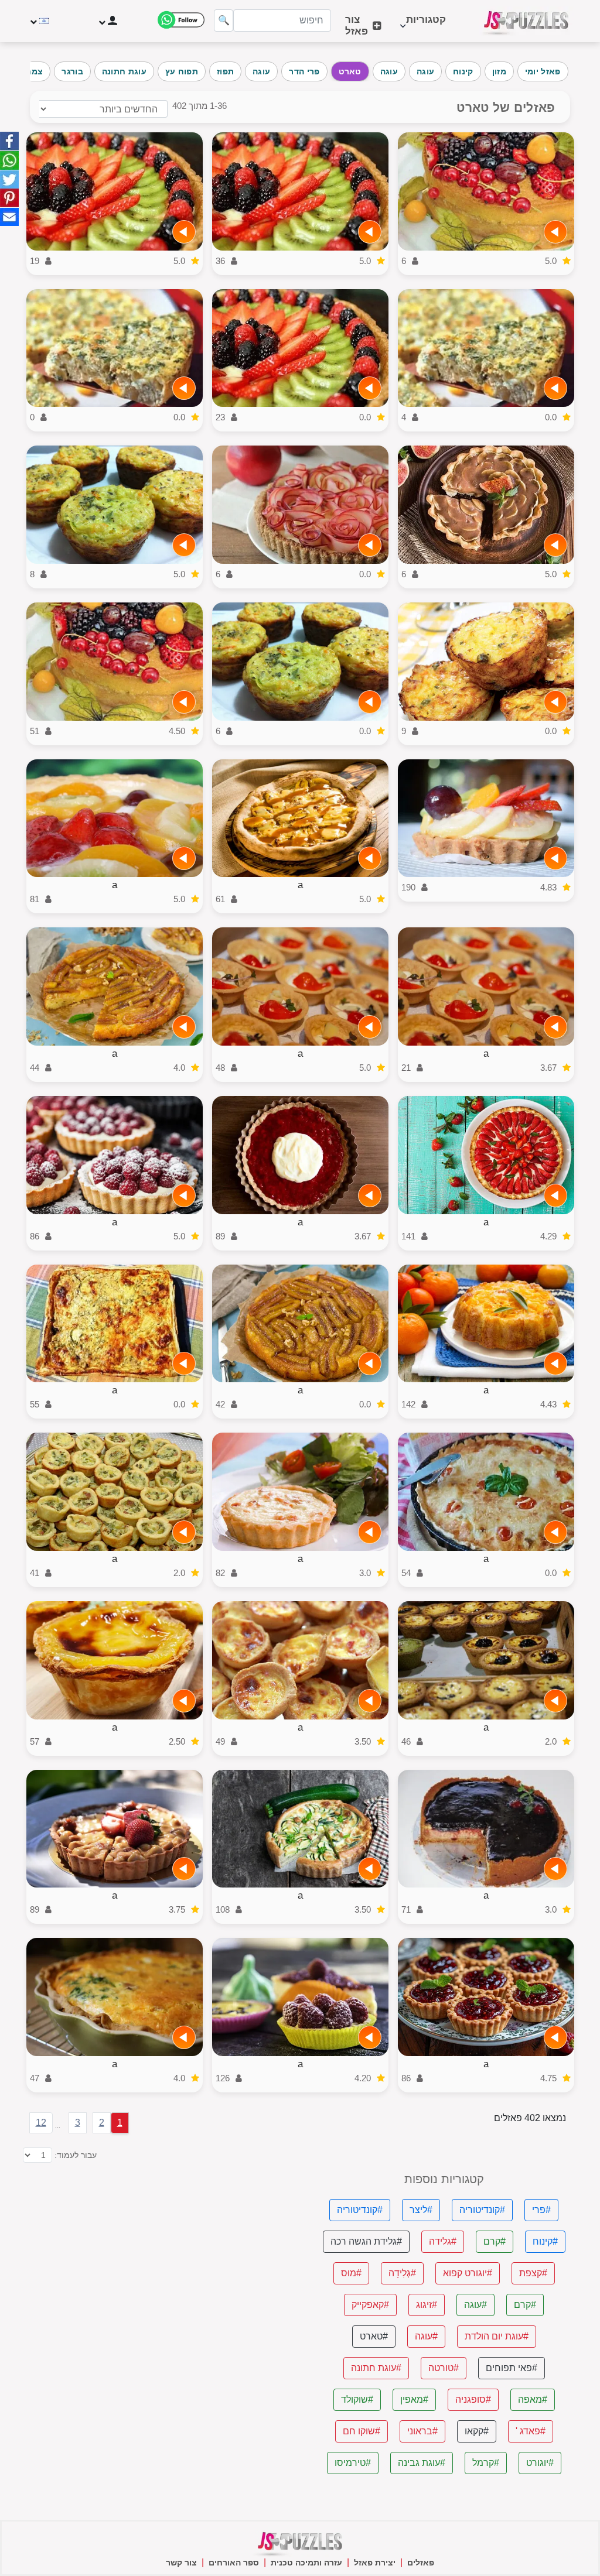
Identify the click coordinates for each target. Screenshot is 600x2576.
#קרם (495, 2241)
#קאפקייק (370, 2305)
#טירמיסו (353, 2463)
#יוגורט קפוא (468, 2273)
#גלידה (443, 2241)
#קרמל (486, 2463)
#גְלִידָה (402, 2273)
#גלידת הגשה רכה (366, 2241)
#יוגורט (540, 2463)
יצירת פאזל (375, 2563)
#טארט (374, 2336)
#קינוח (545, 2241)
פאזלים (421, 2563)
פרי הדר (304, 71)
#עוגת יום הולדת (497, 2336)
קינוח (463, 71)
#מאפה (533, 2399)
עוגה (425, 71)
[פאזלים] (526, 21)
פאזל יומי (543, 71)
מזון (499, 71)
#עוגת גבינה (422, 2463)
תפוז (225, 71)
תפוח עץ (182, 71)
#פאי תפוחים (512, 2368)
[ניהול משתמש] (107, 21)
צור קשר (181, 2563)
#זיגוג (427, 2305)
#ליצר (421, 2210)
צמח (34, 71)
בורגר (72, 71)
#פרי (541, 2210)
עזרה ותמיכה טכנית (306, 2563)
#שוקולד (357, 2399)
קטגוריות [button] (426, 25)
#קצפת (533, 2273)
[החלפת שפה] (41, 21)
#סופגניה (473, 2399)
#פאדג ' (531, 2431)
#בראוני (422, 2431)
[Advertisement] (156, 2255)
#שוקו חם (362, 2431)
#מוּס (351, 2273)
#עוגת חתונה (376, 2368)
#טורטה (444, 2368)
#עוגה (475, 2305)
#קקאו (477, 2431)
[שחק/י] (555, 232)
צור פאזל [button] (357, 25)
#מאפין (414, 2399)
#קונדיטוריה (482, 2210)
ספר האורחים (234, 2563)
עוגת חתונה (124, 71)
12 (41, 2123)
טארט (350, 71)
